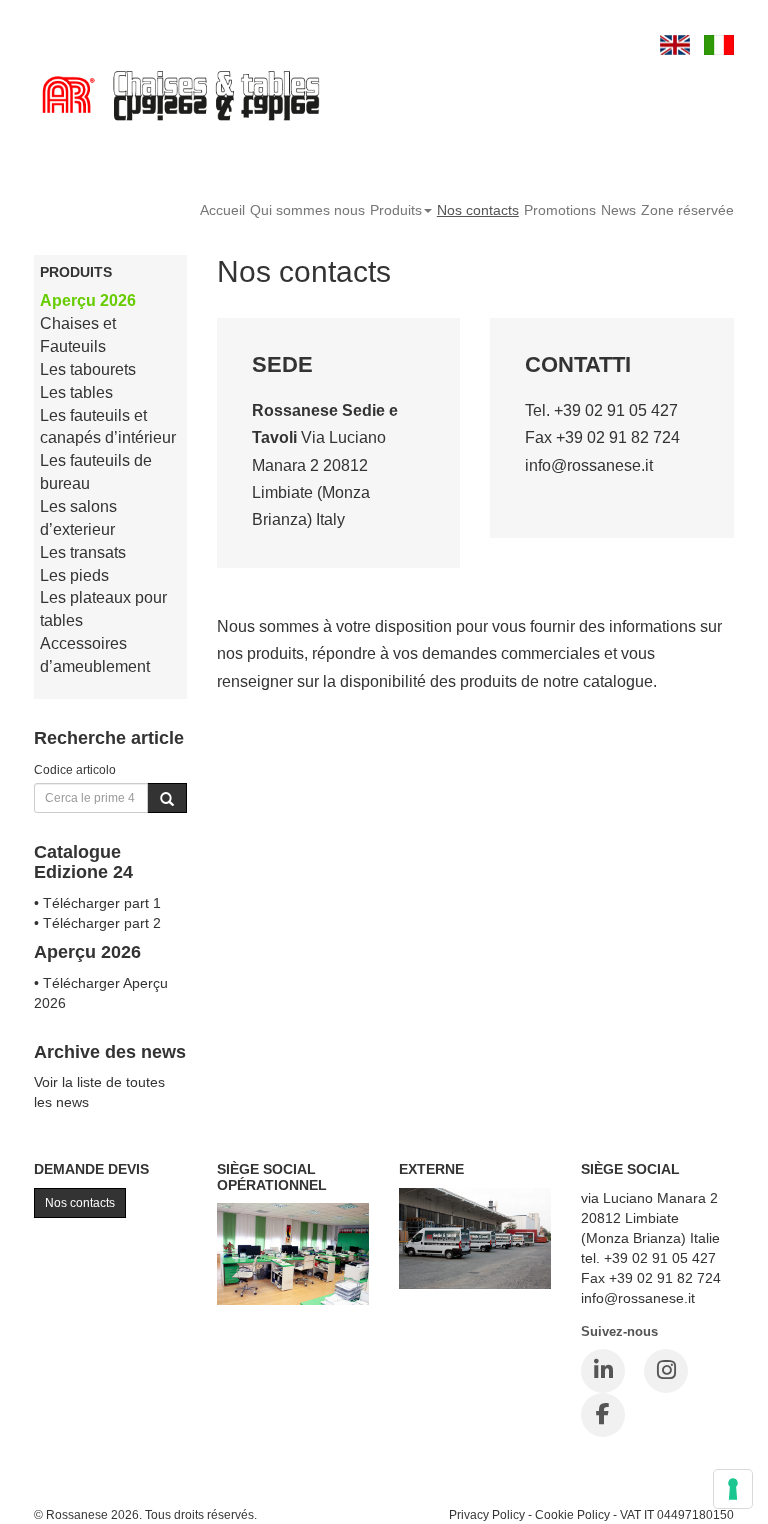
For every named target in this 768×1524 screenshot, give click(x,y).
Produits (396, 210)
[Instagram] (666, 1371)
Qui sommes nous (307, 210)
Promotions (560, 210)
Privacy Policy (487, 1514)
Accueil (222, 210)
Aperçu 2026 (88, 300)
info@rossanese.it (589, 465)
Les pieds (74, 575)
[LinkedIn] (603, 1371)
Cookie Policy (572, 1514)
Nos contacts (478, 210)
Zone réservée (687, 210)
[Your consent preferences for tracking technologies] (733, 1489)
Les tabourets (88, 369)
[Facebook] (603, 1415)
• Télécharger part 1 (97, 903)
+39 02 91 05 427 (616, 410)
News (618, 210)
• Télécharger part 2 (97, 923)
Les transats (83, 552)
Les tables (76, 392)
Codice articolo (75, 769)
